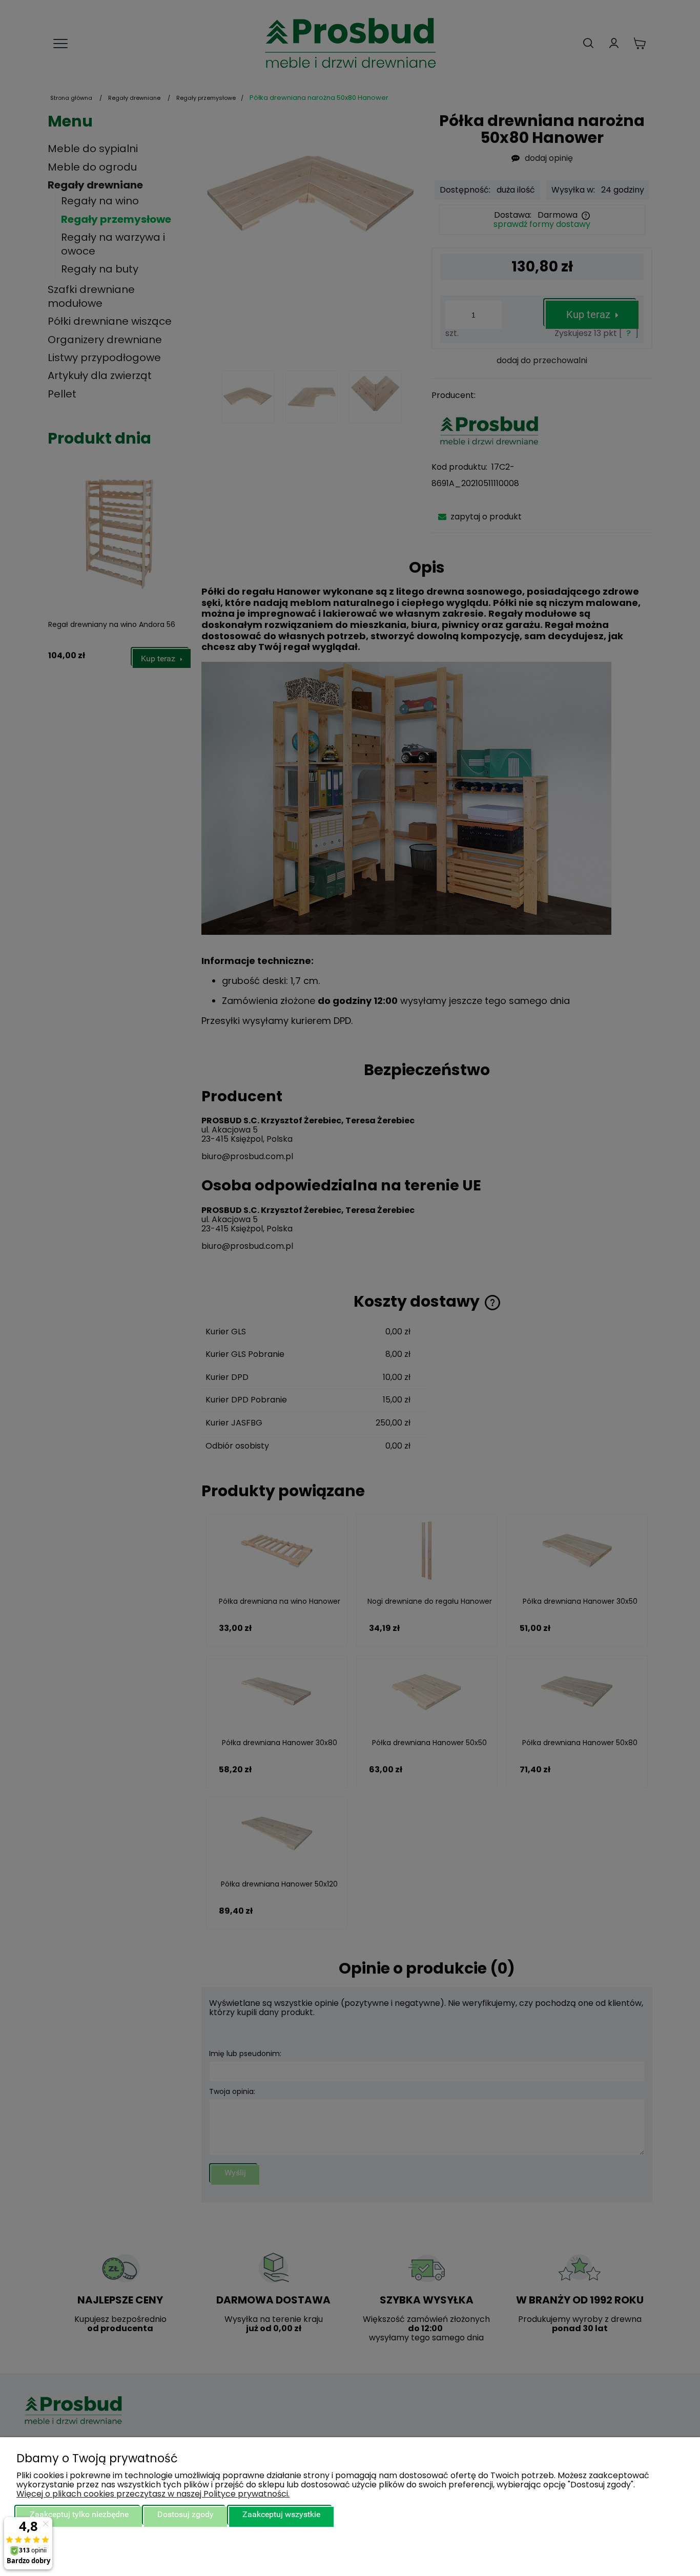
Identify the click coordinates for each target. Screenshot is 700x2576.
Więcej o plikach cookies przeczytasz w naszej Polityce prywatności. (153, 2494)
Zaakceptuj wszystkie (281, 2514)
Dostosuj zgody (186, 2514)
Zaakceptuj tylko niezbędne (79, 2514)
